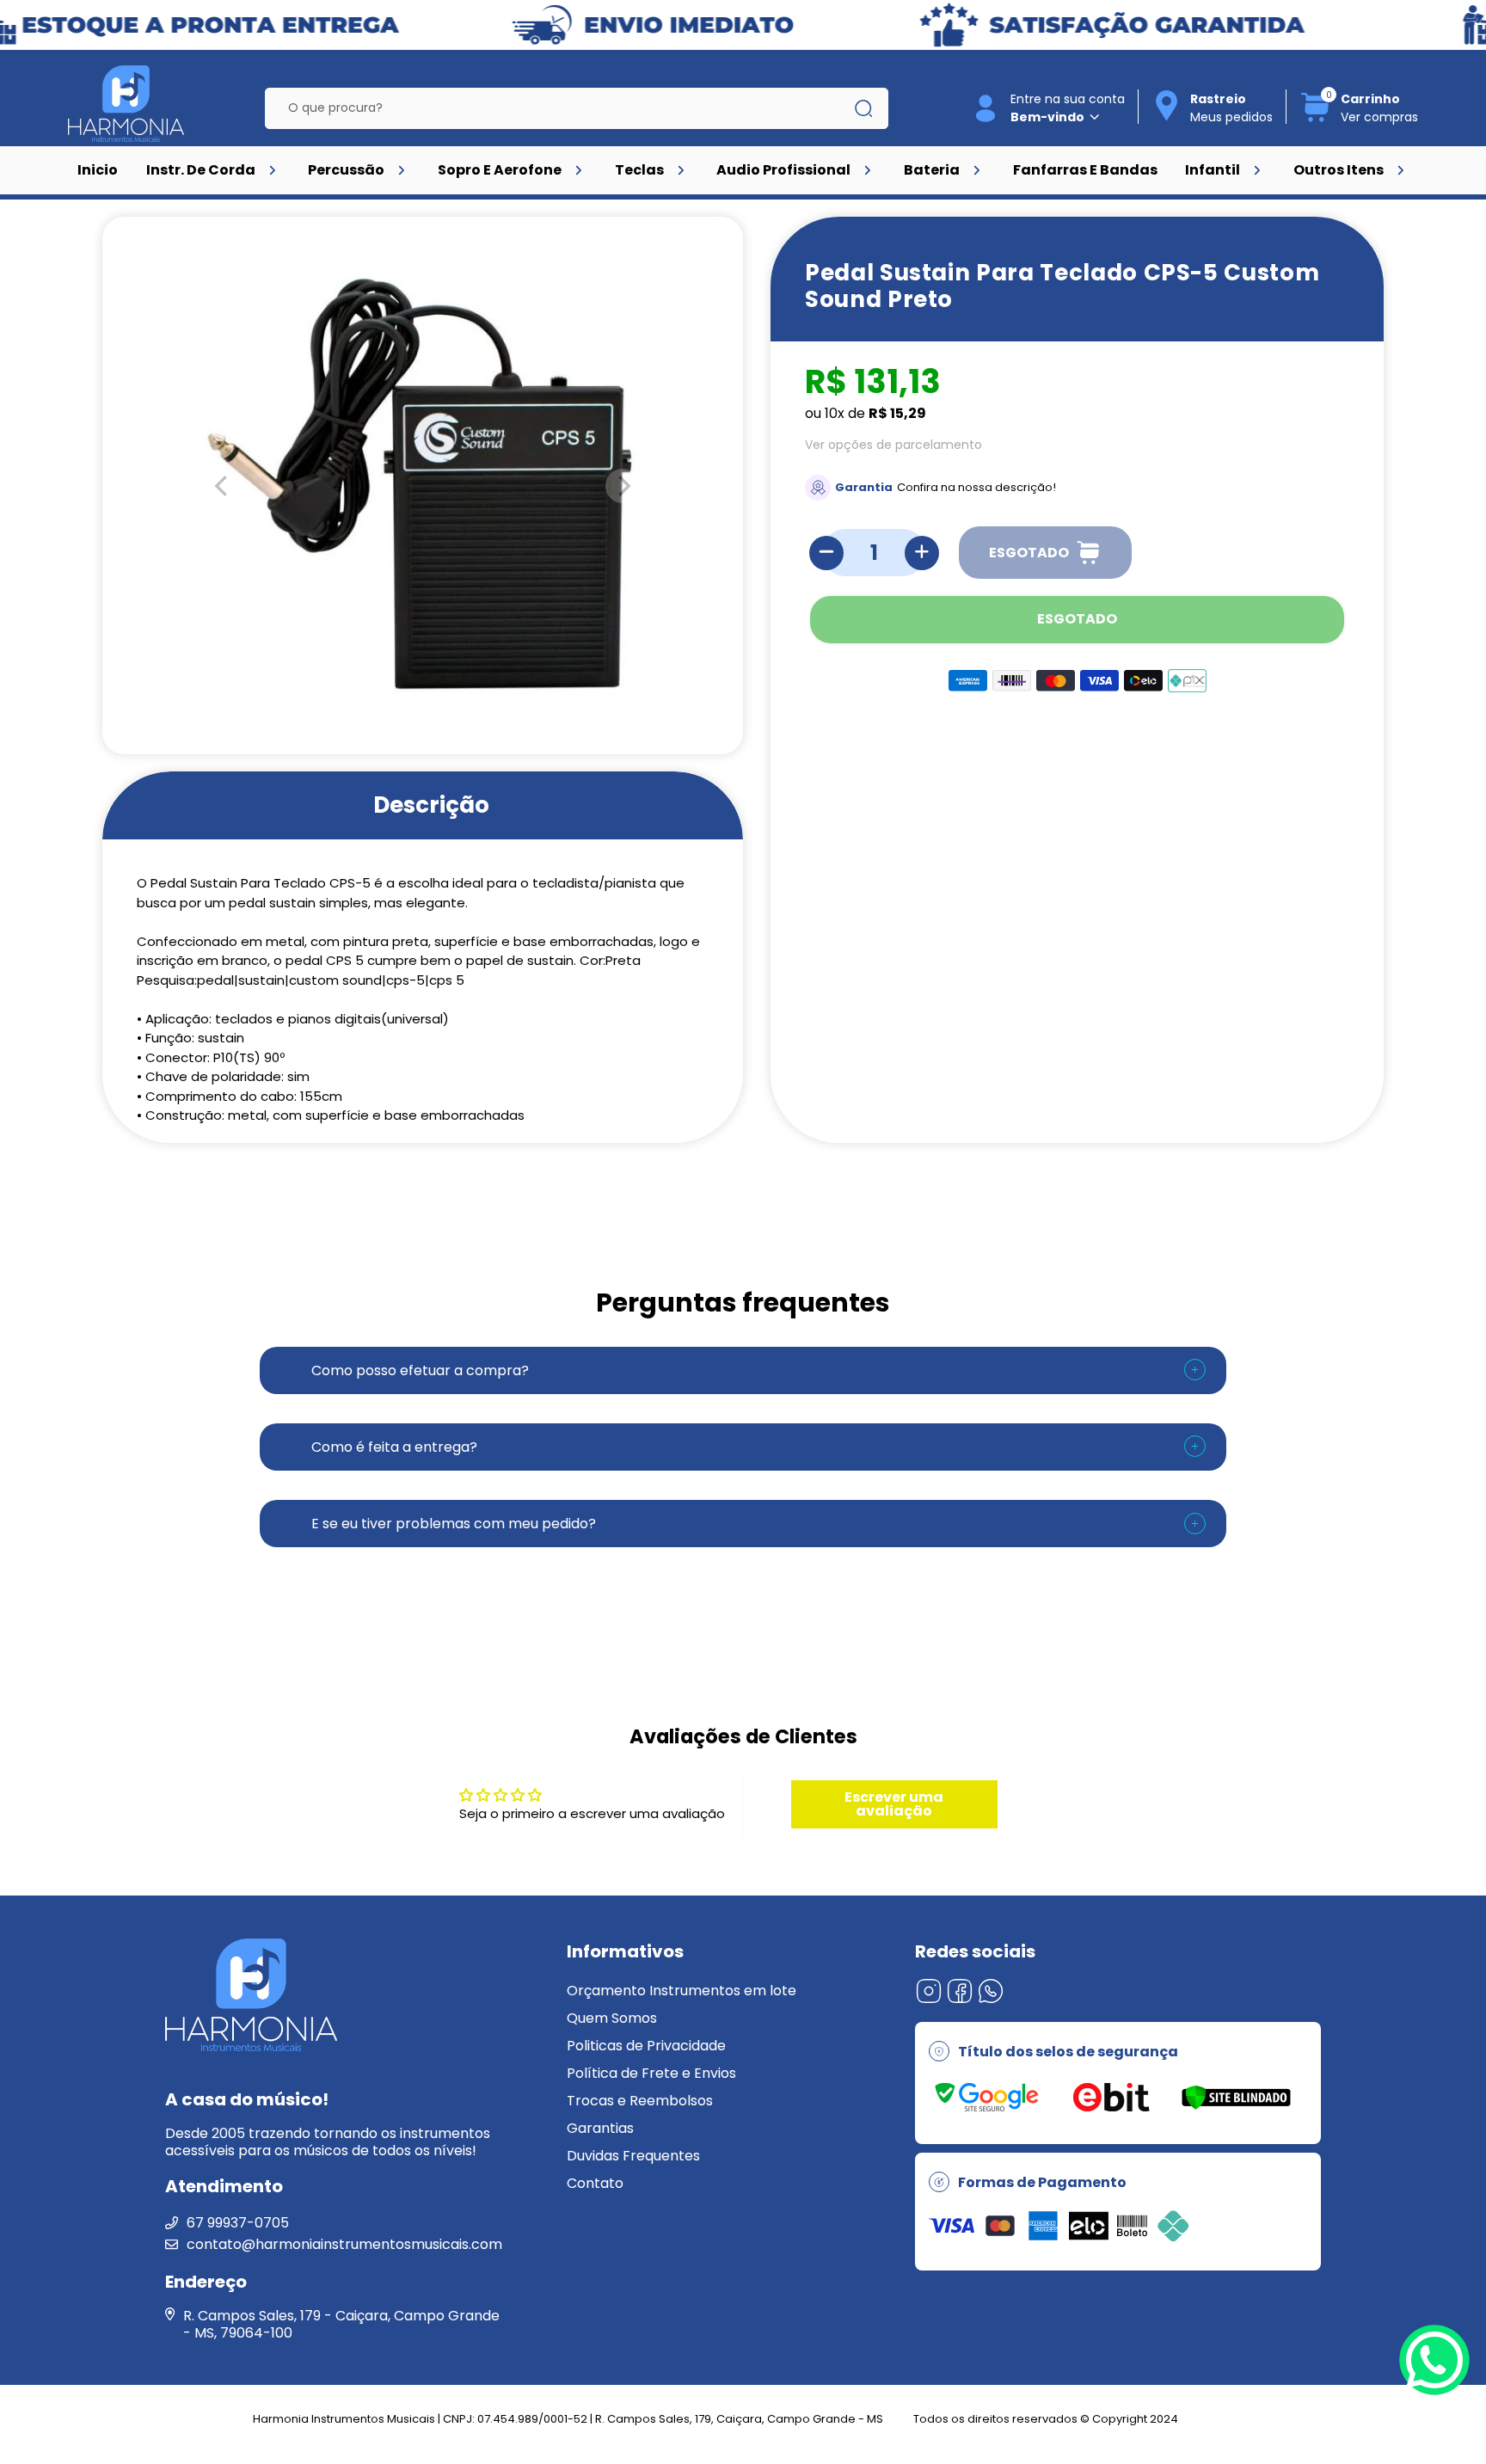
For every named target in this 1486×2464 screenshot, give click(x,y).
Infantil (1213, 170)
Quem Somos (612, 2018)
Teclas (639, 170)
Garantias (600, 2128)
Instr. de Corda (201, 170)
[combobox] (564, 108)
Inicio (98, 170)
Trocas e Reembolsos (640, 2101)
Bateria (932, 170)
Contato (595, 2183)
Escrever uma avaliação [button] (894, 1804)
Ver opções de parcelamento (893, 445)
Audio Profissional (783, 170)
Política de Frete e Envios (651, 2073)
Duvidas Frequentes (633, 2156)
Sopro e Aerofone (500, 170)
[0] (1316, 119)
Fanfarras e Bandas (1085, 170)
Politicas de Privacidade (646, 2046)
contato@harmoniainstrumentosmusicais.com (344, 2244)
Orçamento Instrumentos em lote (682, 1991)
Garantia (864, 487)
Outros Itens (1339, 170)
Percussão (346, 170)
